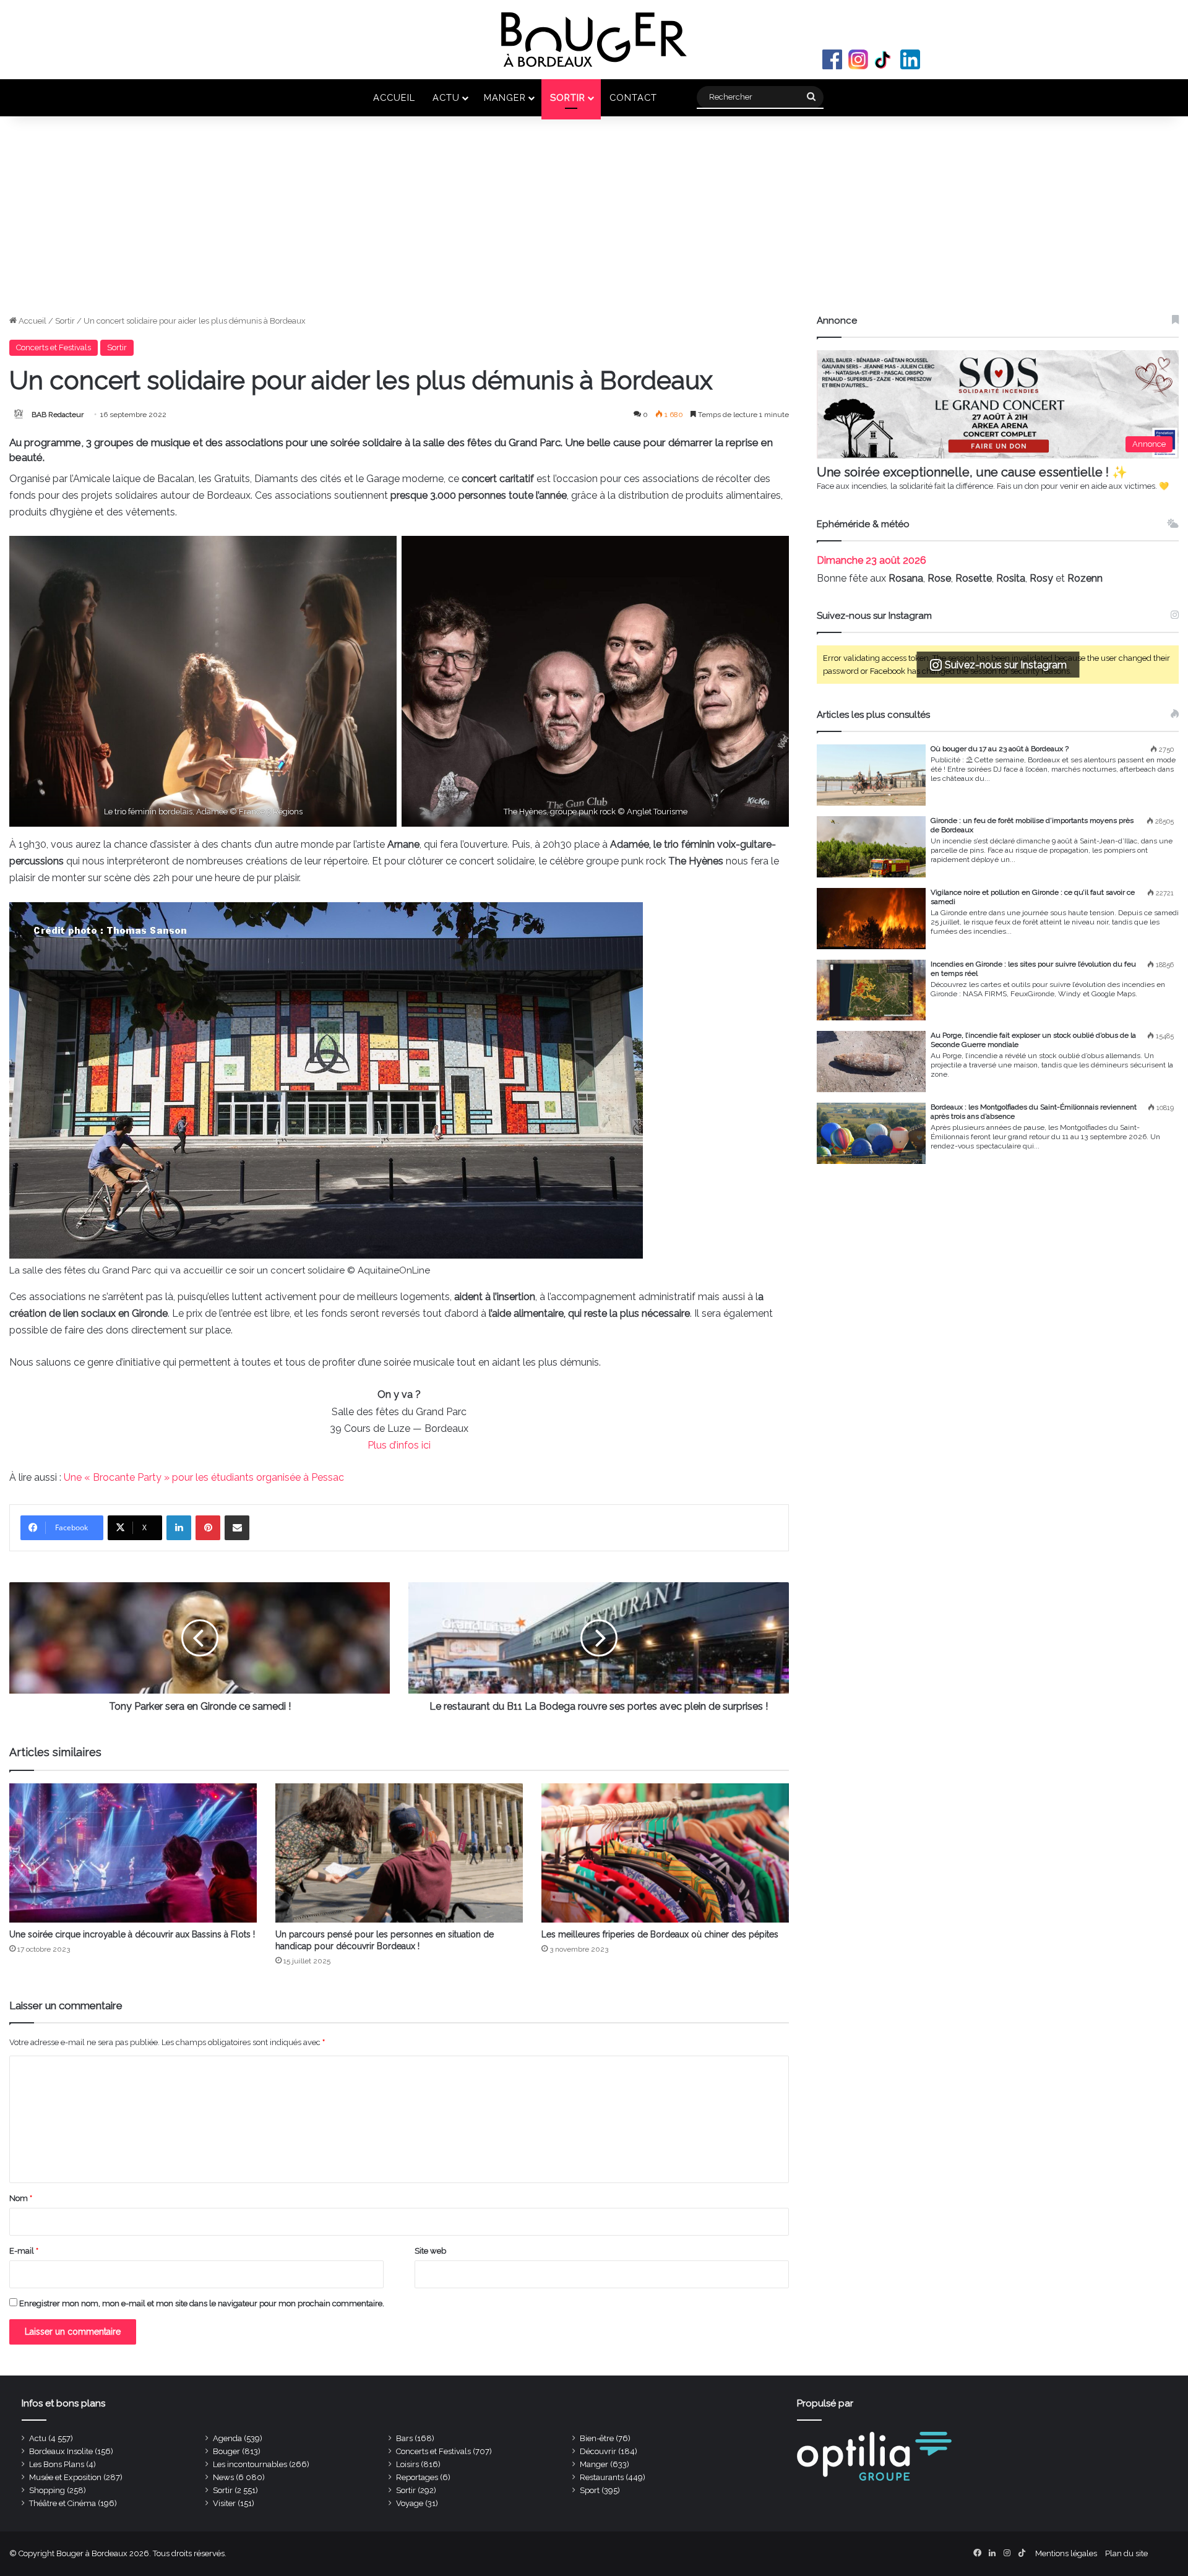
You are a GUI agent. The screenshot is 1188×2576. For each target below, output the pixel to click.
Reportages (417, 2477)
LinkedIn (910, 59)
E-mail (24, 2251)
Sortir (568, 97)
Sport (590, 2490)
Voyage (410, 2503)
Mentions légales (1066, 2553)
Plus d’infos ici (399, 1445)
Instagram (858, 59)
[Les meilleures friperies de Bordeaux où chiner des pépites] (665, 1853)
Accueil (394, 97)
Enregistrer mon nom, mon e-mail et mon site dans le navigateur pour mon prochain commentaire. (202, 2303)
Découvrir (598, 2451)
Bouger (226, 2451)
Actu (446, 97)
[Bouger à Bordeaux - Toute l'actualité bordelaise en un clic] (594, 40)
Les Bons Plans (57, 2464)
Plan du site (1126, 2553)
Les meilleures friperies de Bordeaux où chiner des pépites (660, 1934)
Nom (21, 2198)
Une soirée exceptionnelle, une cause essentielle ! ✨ (972, 472)
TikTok (884, 59)
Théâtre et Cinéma (62, 2503)
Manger (505, 97)
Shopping (47, 2490)
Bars (404, 2438)
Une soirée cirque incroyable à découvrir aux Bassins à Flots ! (132, 1934)
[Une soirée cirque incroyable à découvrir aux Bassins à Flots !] (133, 1853)
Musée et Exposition (65, 2477)
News (223, 2477)
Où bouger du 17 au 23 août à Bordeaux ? (1000, 749)
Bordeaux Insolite (61, 2451)
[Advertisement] (594, 222)
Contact (633, 97)
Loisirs (407, 2464)
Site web (430, 2251)
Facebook (832, 59)
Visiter (224, 2503)
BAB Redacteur (58, 415)
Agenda (227, 2438)
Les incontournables (250, 2464)
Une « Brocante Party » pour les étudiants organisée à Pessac (204, 1477)
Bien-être (597, 2438)
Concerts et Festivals (54, 347)
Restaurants (602, 2477)
